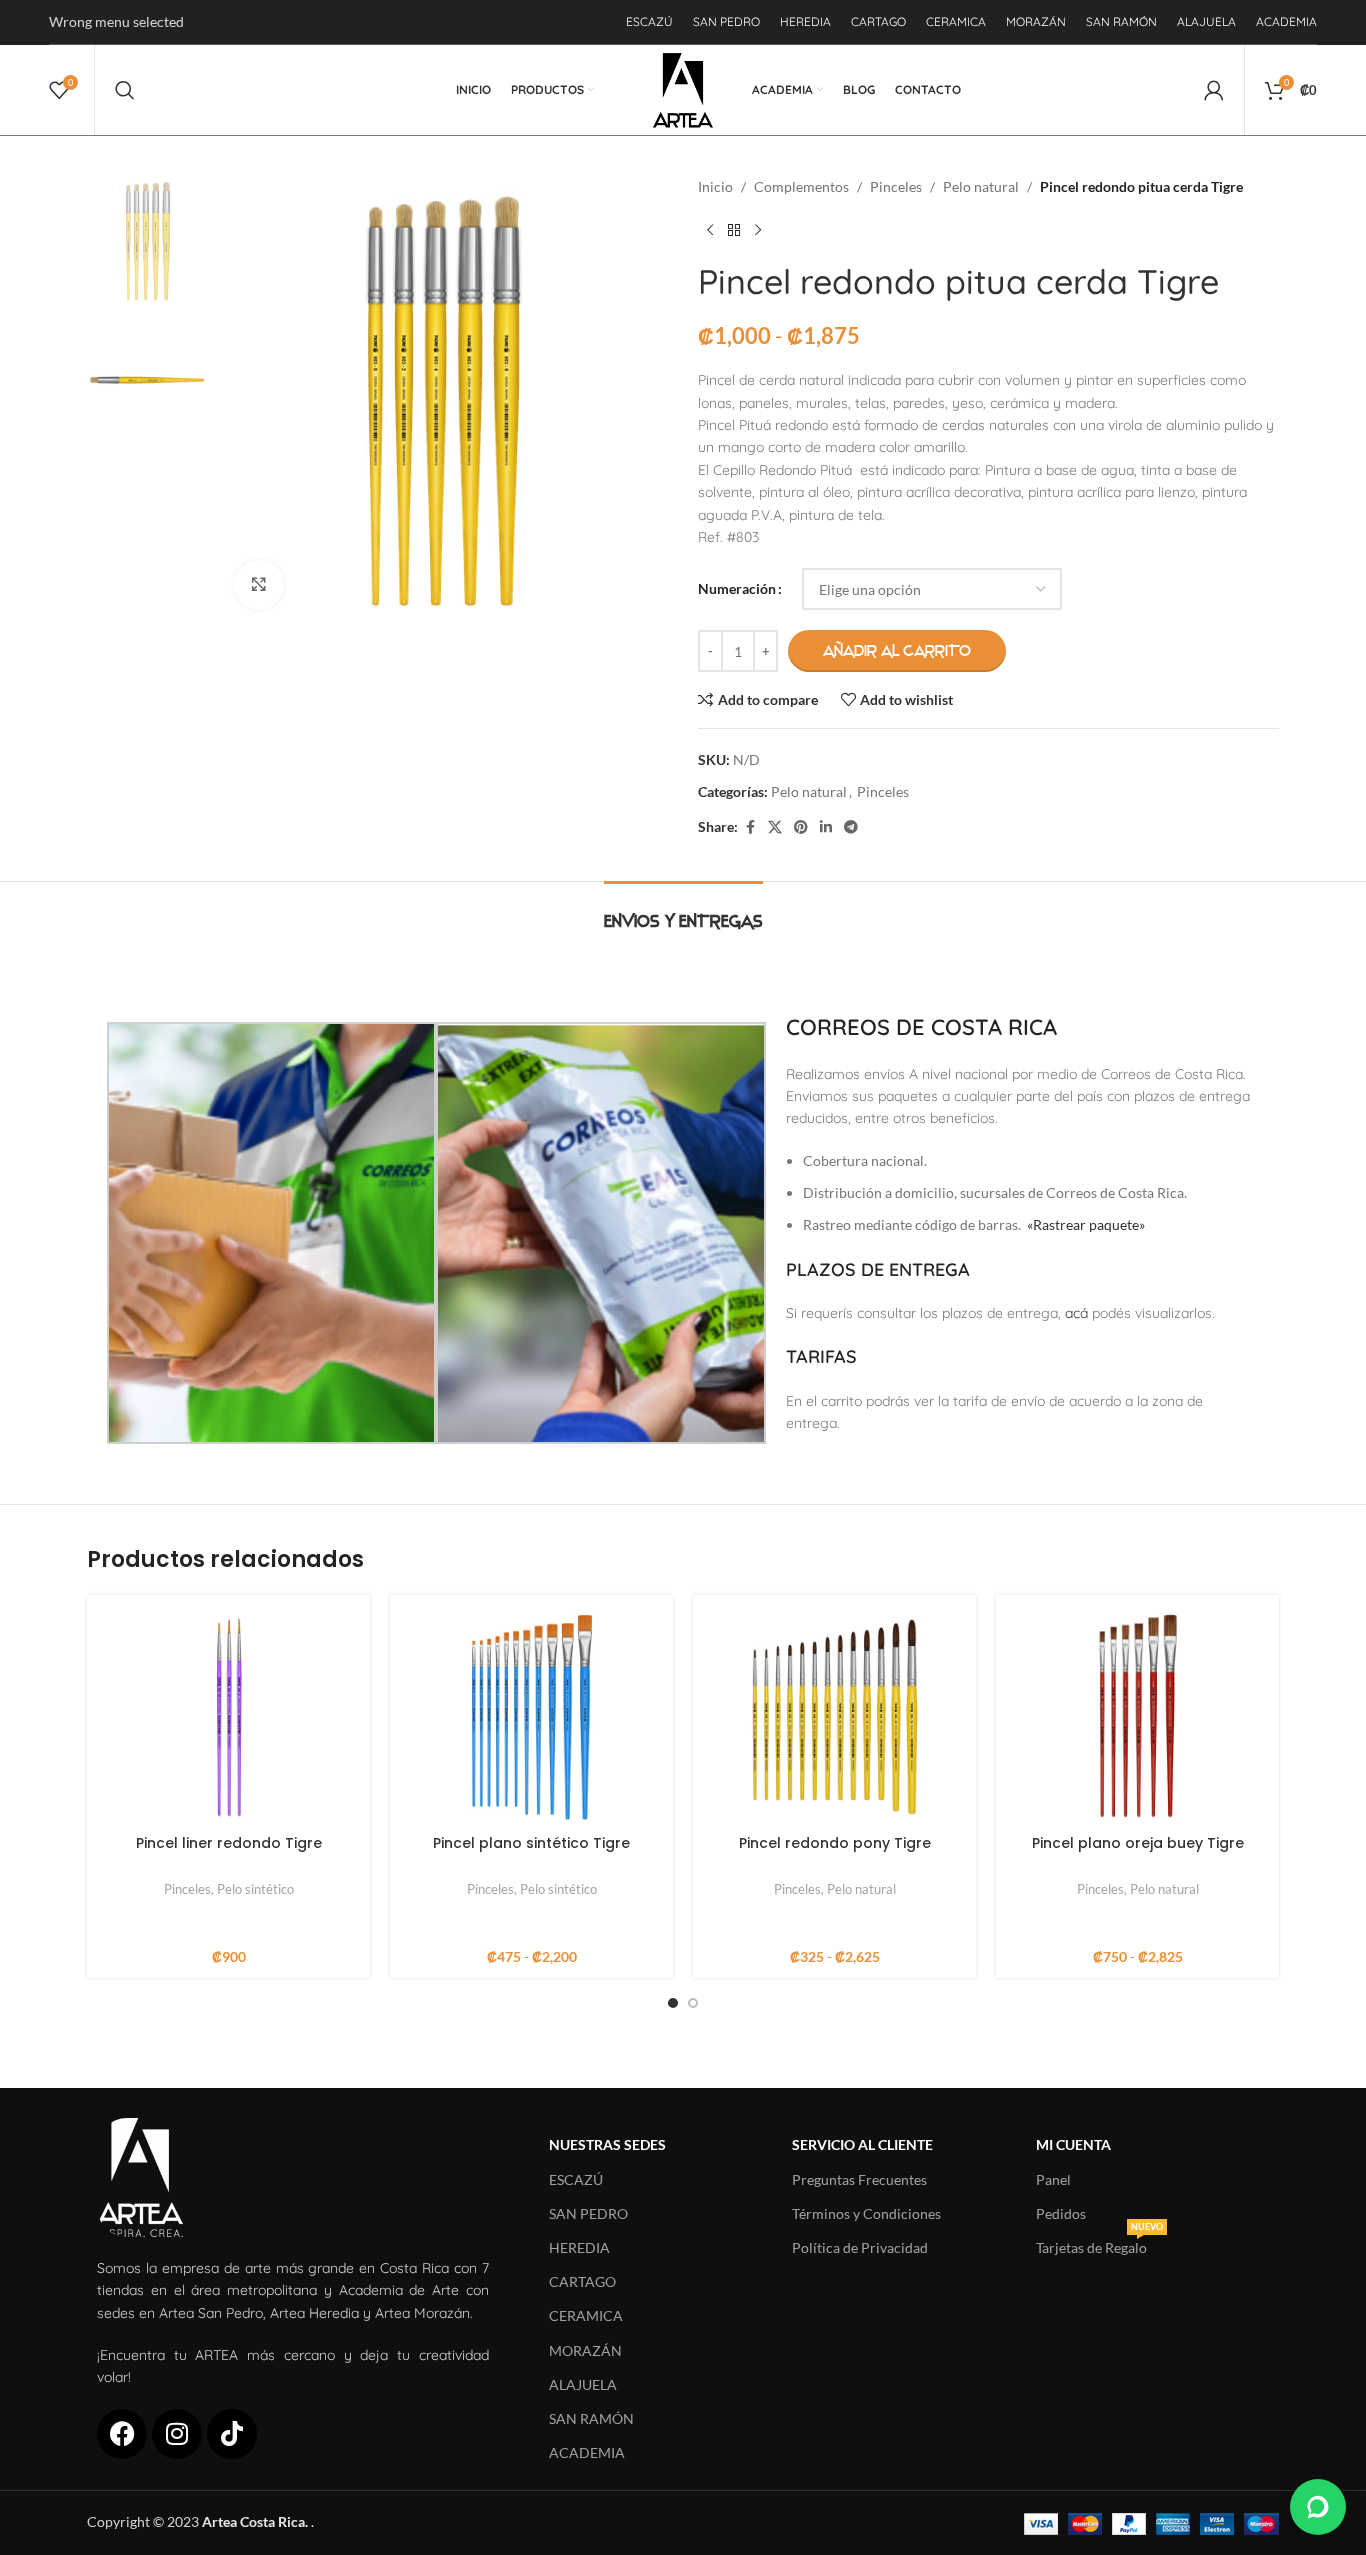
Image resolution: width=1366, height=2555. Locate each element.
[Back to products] (734, 230)
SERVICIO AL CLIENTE (862, 2144)
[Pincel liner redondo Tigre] (228, 1717)
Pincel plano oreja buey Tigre (1138, 1843)
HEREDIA (579, 2247)
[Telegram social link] (851, 827)
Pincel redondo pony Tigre (835, 1843)
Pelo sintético (255, 1889)
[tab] (683, 911)
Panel (1053, 2179)
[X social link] (775, 827)
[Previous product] (710, 230)
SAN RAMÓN (591, 2418)
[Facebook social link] (750, 827)
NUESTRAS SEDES (607, 2144)
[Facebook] (122, 2434)
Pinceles (896, 186)
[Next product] (758, 230)
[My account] (1214, 90)
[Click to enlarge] (259, 585)
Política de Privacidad (860, 2247)
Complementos (801, 186)
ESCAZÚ (576, 2179)
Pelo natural (981, 186)
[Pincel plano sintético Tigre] (531, 1717)
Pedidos (1061, 2213)
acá (1076, 1313)
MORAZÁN (585, 2350)
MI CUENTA (1073, 2144)
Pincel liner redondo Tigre (229, 1843)
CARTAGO (582, 2281)
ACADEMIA (587, 2452)
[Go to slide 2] (693, 2003)
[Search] (125, 90)
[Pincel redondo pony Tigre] (834, 1717)
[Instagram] (177, 2434)
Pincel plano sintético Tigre (531, 1843)
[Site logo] (683, 88)
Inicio (715, 186)
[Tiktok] (232, 2434)
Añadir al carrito (897, 651)
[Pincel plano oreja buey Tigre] (1137, 1717)
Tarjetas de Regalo (1099, 2243)
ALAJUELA (583, 2384)
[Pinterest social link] (801, 827)
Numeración (737, 588)
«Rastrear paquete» (1086, 1224)
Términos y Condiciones (866, 2213)
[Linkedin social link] (826, 827)
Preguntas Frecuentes (859, 2179)
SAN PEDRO (588, 2213)
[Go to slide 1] (673, 2003)
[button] (1318, 2507)
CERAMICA (586, 2315)
